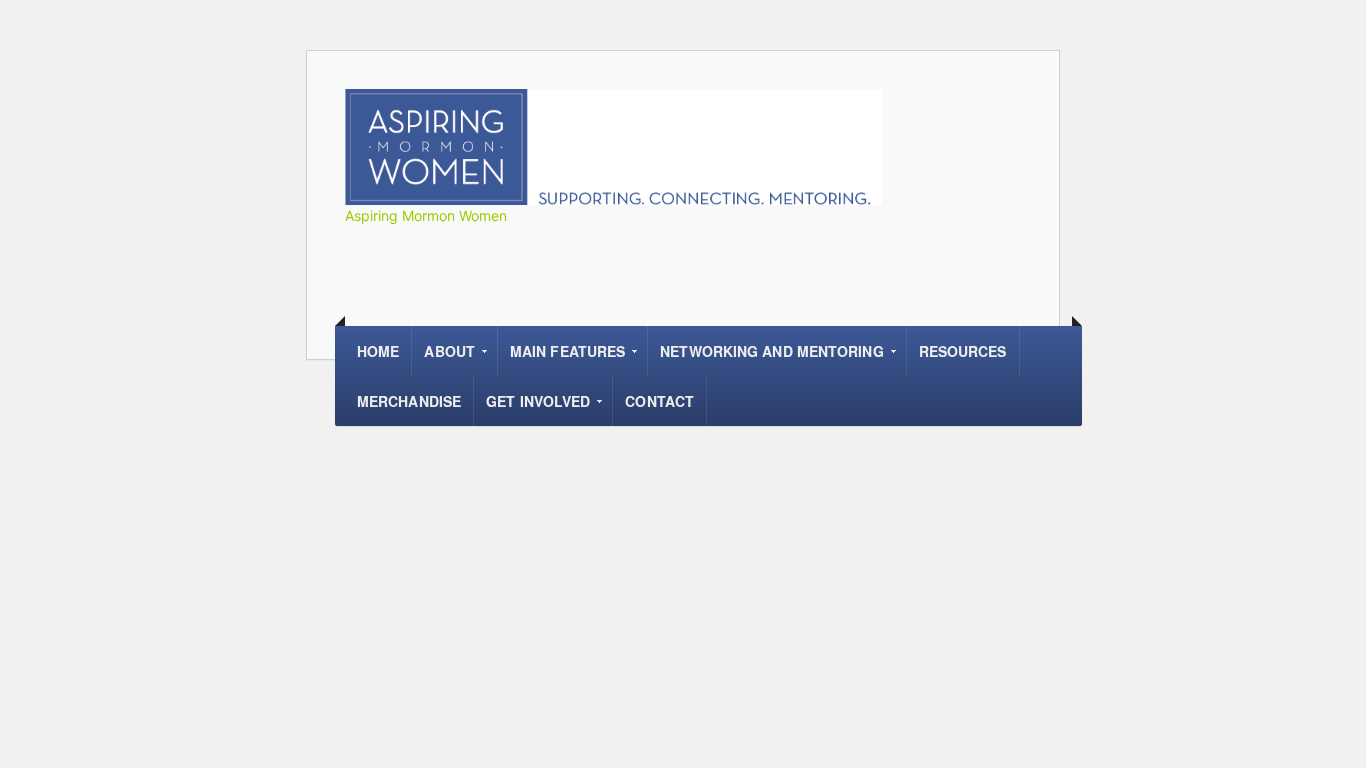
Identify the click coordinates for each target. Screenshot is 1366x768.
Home (378, 351)
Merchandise (409, 401)
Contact (659, 401)
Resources (963, 351)
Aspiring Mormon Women (426, 215)
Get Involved (532, 408)
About (443, 358)
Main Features (561, 358)
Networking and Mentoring (765, 358)
